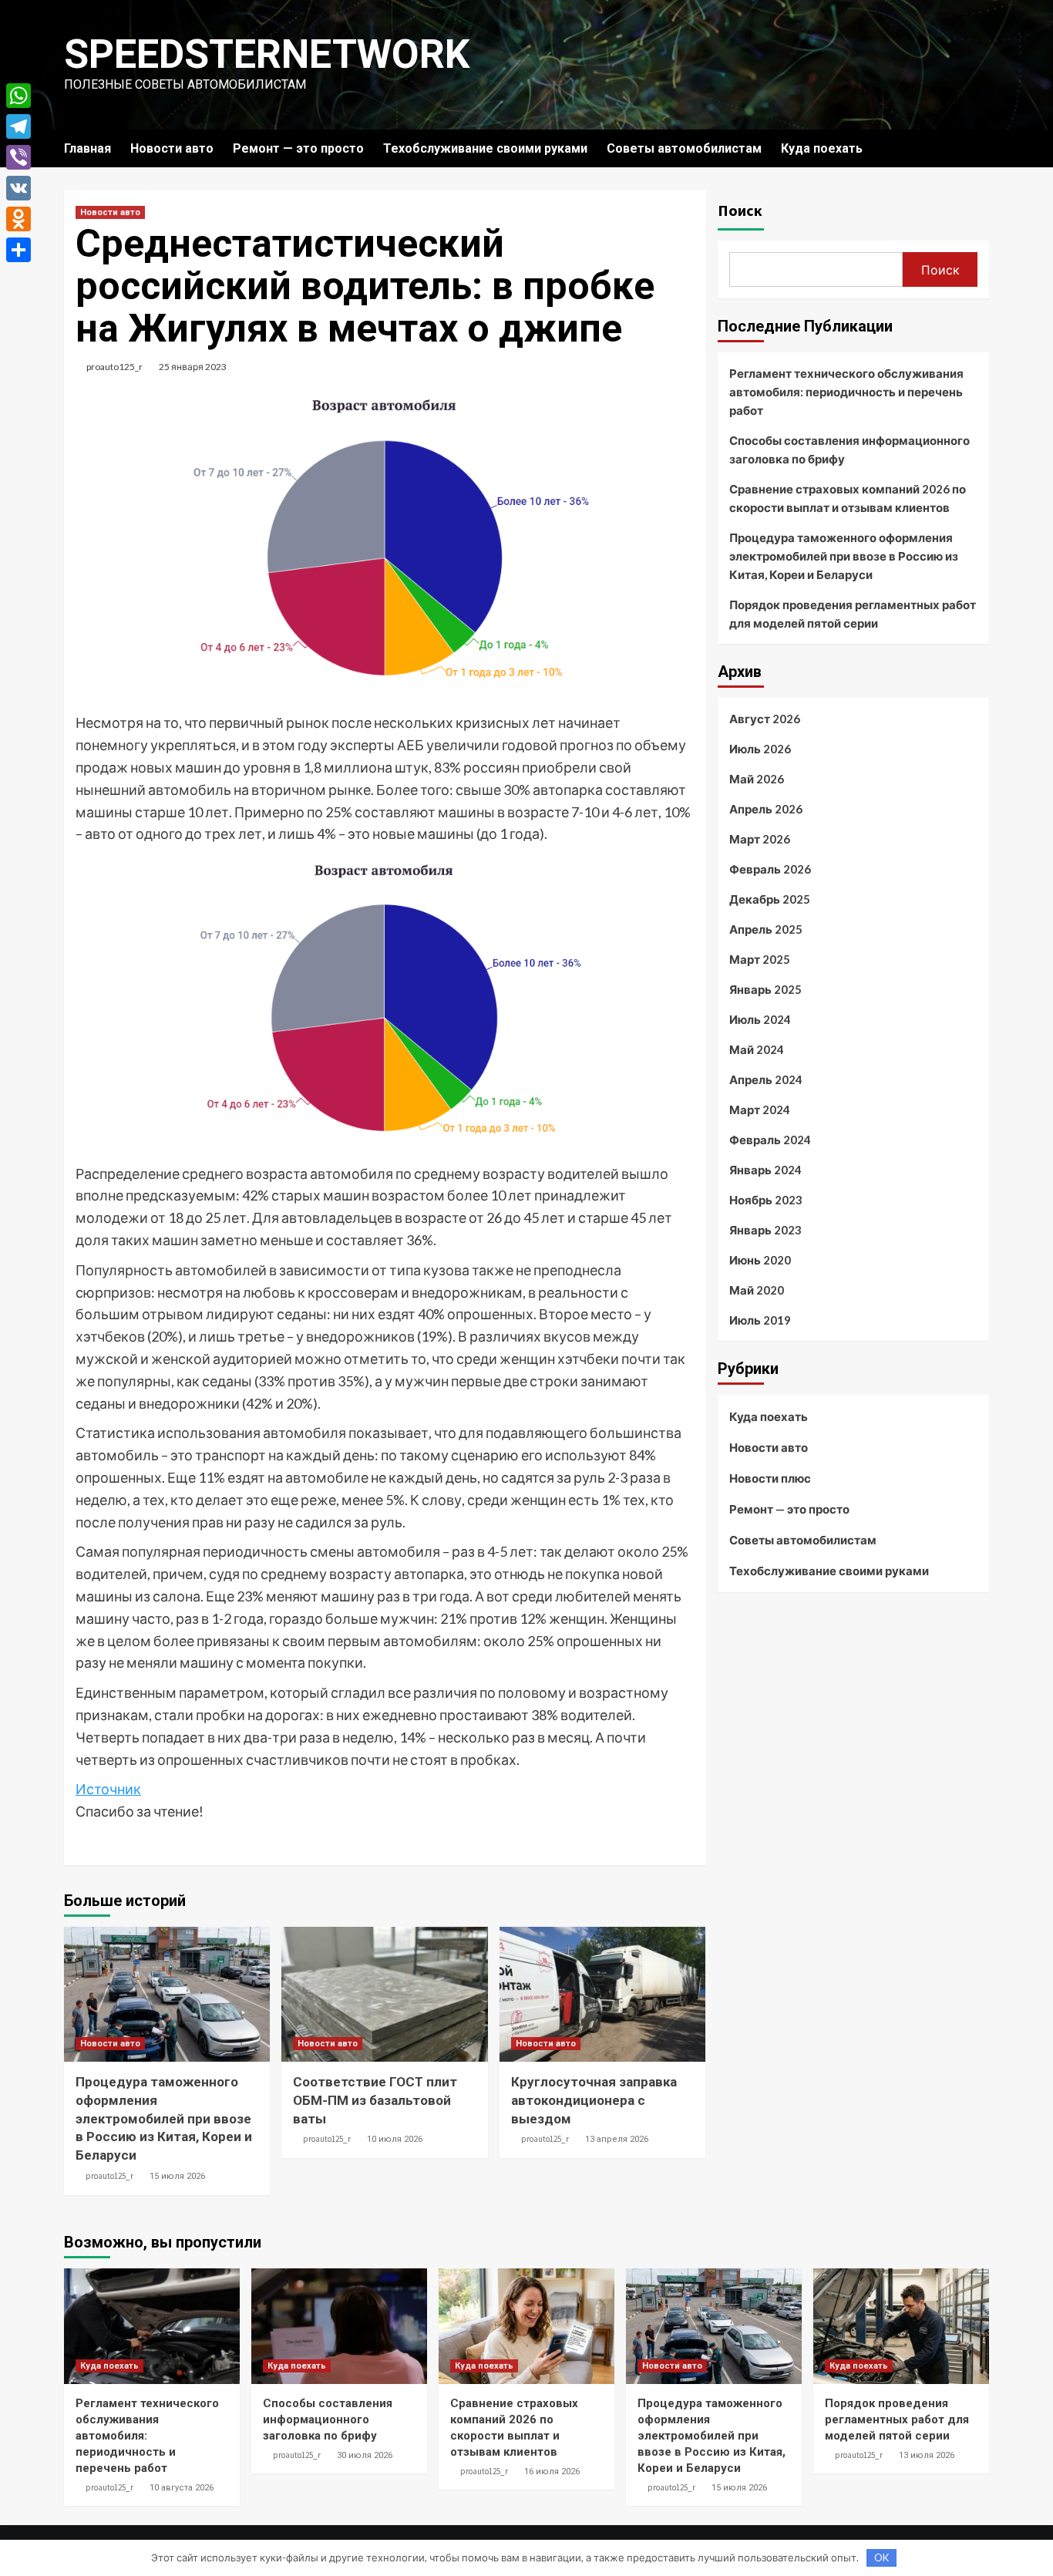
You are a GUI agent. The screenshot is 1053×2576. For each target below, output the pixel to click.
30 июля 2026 (365, 2455)
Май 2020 (757, 1290)
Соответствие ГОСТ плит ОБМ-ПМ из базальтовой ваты (375, 2100)
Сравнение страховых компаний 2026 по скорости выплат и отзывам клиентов (848, 498)
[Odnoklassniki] (19, 219)
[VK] (19, 188)
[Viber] (19, 157)
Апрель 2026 (766, 809)
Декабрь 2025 (770, 899)
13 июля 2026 (927, 2455)
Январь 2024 (765, 1170)
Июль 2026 (760, 749)
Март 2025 (760, 959)
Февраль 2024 (770, 1140)
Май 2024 (757, 1049)
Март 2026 (760, 839)
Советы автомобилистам (684, 148)
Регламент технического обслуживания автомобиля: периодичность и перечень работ (846, 392)
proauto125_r (114, 367)
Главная (87, 148)
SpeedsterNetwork (267, 54)
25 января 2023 (193, 367)
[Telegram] (19, 126)
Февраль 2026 (770, 869)
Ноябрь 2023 (766, 1200)
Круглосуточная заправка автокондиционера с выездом (594, 2100)
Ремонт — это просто (298, 148)
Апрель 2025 (766, 929)
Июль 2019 (760, 1320)
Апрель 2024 (766, 1079)
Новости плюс (770, 1478)
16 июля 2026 (552, 2472)
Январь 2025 (765, 989)
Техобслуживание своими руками (485, 148)
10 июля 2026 (395, 2139)
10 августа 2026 (182, 2488)
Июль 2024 (760, 1019)
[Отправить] (19, 250)
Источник (108, 1789)
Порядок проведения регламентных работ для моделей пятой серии (853, 614)
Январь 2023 (765, 1230)
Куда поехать (822, 148)
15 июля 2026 (177, 2176)
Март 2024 (760, 1110)
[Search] (979, 148)
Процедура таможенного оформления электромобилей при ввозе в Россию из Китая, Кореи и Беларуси (164, 2118)
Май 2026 (757, 779)
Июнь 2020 (760, 1260)
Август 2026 (765, 719)
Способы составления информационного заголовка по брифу (849, 450)
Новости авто (172, 148)
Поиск (740, 210)
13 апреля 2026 (617, 2139)
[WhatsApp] (19, 96)
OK (881, 2557)
